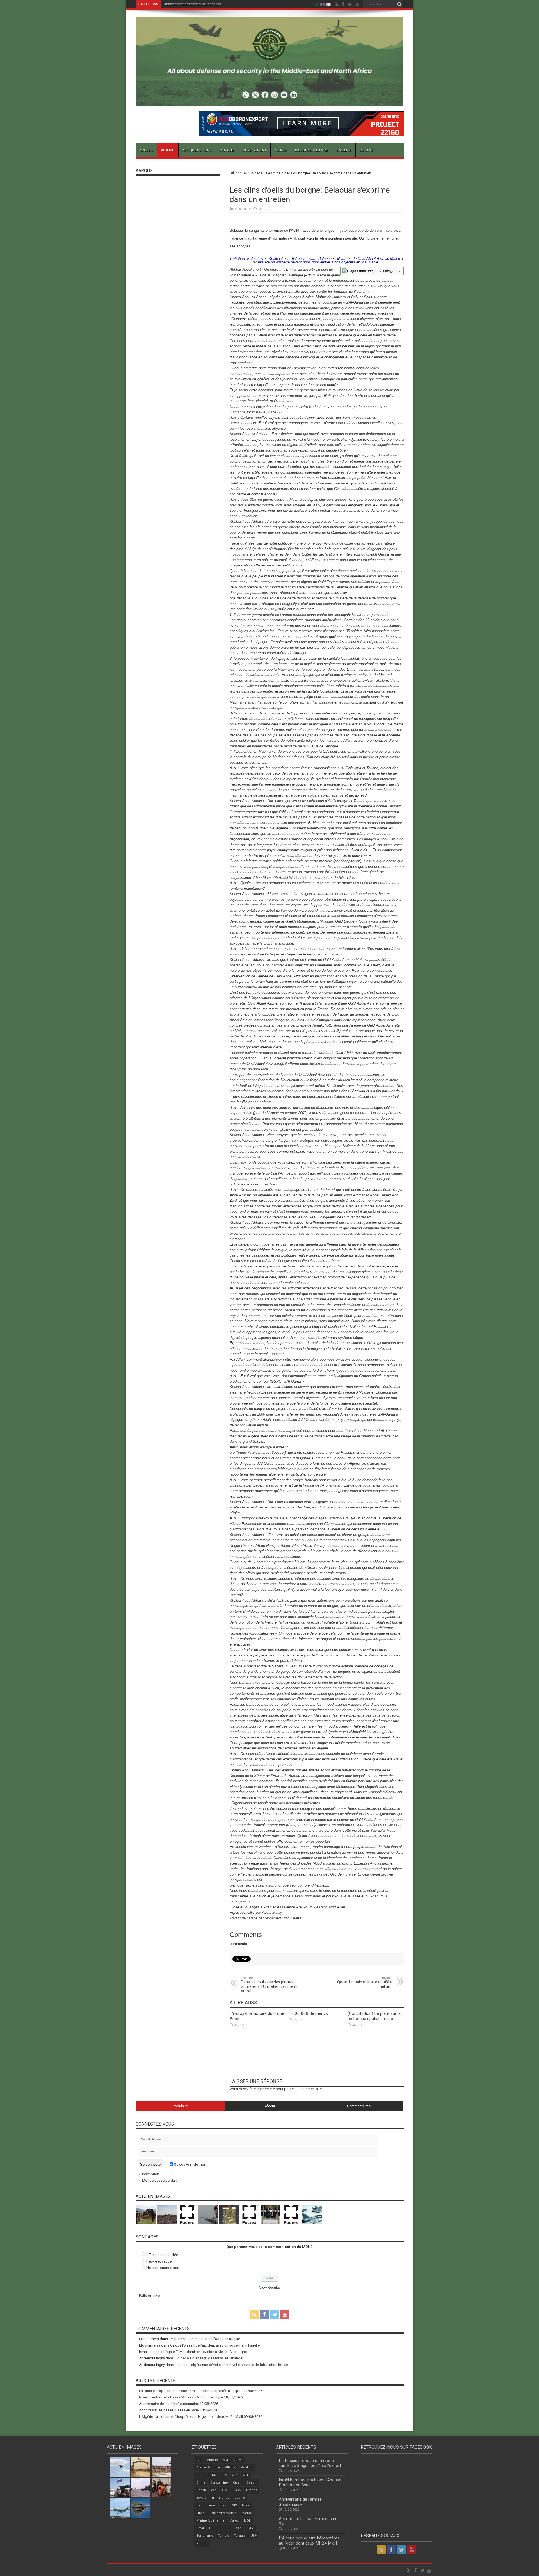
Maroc (234, 2521)
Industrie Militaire (311, 150)
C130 (213, 2475)
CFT (246, 2475)
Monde (281, 150)
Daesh (201, 2490)
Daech (251, 2483)
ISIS (234, 2505)
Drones (252, 2490)
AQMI (238, 2460)
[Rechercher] (399, 4)
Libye (200, 2513)
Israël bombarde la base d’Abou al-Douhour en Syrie (181, 2397)
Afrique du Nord (197, 150)
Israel (246, 2505)
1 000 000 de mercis (308, 2013)
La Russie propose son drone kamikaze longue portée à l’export (191, 2391)
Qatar (200, 2528)
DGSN (237, 2490)
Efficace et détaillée (162, 2255)
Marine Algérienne (210, 2521)
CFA (224, 2475)
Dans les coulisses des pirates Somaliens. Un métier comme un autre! (270, 1985)
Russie (237, 2528)
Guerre (240, 2498)
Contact (367, 150)
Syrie (250, 2528)
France (224, 2498)
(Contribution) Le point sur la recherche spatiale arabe (374, 2016)
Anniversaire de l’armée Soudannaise (169, 2404)
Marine (247, 2513)
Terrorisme (205, 2536)
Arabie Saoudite (208, 2467)
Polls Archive (149, 2296)
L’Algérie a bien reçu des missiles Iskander (209, 2358)
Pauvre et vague (159, 2261)
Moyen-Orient (254, 150)
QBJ (212, 2528)
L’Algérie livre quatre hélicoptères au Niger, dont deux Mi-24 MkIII (191, 2417)
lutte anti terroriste (223, 2513)
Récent (269, 2106)
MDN (248, 2521)
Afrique (227, 150)
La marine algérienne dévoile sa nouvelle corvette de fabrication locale (231, 2365)
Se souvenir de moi (189, 2164)
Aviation (247, 2467)
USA (254, 2536)
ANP (226, 2460)
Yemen (202, 2543)
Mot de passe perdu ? (160, 2180)
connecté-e (266, 2089)
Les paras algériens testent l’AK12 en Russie (204, 2339)
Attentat (231, 2467)
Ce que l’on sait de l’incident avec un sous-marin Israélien (216, 2345)
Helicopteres (206, 2505)
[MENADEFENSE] (270, 102)
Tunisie (224, 2536)
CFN (235, 2475)
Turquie (240, 2536)
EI (213, 2498)
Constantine (219, 2483)
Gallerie (344, 150)
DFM (224, 2490)
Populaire (180, 2106)
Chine (201, 2483)
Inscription (151, 2174)
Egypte (201, 2498)
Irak (224, 2505)
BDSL (200, 2475)
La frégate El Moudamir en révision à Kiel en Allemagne (203, 2352)
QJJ (223, 2528)
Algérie (167, 150)
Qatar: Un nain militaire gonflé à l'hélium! (365, 1982)
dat (213, 2490)
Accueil (146, 150)
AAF (199, 2460)
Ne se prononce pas (163, 2268)
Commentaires (359, 2106)
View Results (269, 2287)
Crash (237, 2483)
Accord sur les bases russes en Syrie (193, 4)
